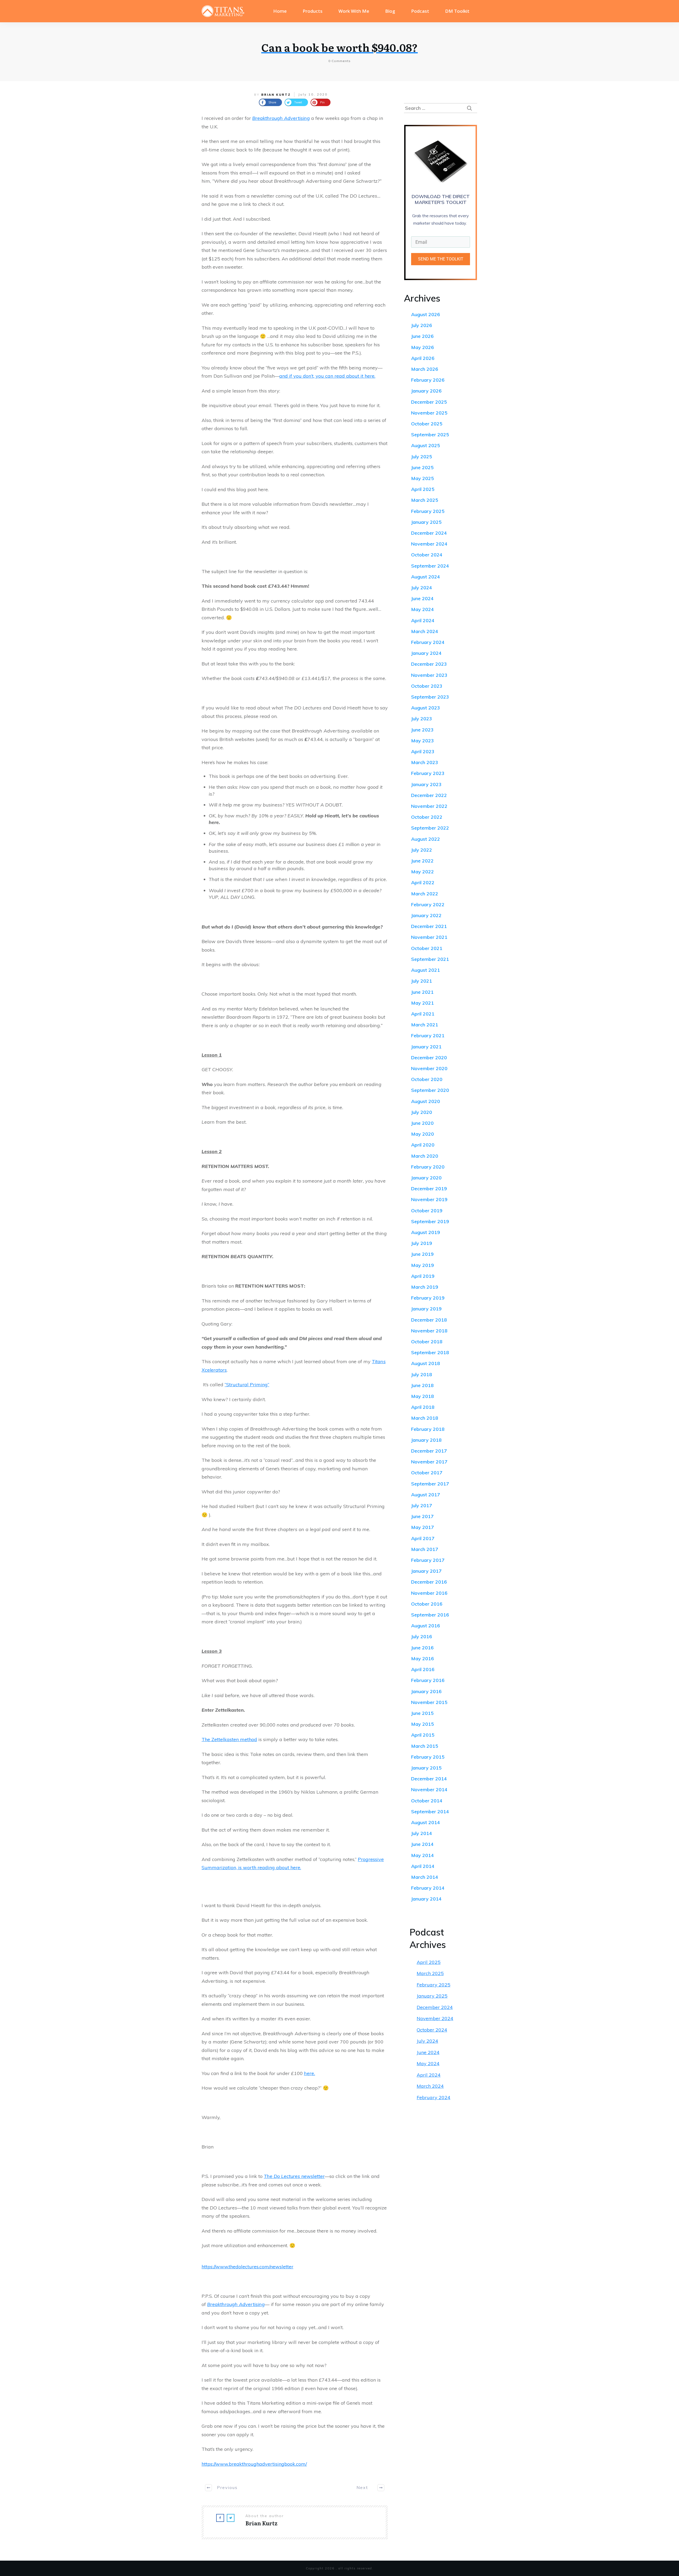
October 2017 (427, 1473)
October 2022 (427, 817)
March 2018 (425, 1418)
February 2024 (428, 642)
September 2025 (430, 435)
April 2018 (423, 1407)
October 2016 (427, 1604)
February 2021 (428, 1036)
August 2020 (426, 1101)
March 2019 (425, 1287)
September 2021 (430, 959)
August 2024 (426, 577)
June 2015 (422, 1713)
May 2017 (423, 1527)
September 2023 (430, 697)
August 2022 (426, 839)
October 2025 (427, 424)
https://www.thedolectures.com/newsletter (247, 2267)
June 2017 (422, 1516)
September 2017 (430, 1484)
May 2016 (423, 1659)
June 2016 (422, 1648)
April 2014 (423, 1866)
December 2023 (429, 664)
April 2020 (423, 1145)
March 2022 (425, 894)
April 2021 (423, 1014)
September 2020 (430, 1090)
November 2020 (429, 1068)
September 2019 (430, 1221)
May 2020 (423, 1134)
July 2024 (422, 588)
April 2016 (423, 1669)
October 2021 (427, 948)
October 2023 (427, 686)
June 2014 (422, 1844)
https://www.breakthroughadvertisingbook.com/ (254, 2464)
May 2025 (423, 478)
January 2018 (426, 1440)
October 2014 (427, 1801)
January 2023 (426, 784)
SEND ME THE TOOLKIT (441, 259)
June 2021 (422, 992)
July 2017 (422, 1505)
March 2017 (425, 1549)
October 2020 (427, 1079)
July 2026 (422, 325)
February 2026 (428, 380)
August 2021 (426, 970)
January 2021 (426, 1047)
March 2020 (425, 1156)
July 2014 (422, 1833)
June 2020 (422, 1123)
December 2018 (429, 1320)
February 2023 (428, 773)
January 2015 (426, 1768)
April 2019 (423, 1276)
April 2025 (423, 489)
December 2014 (429, 1779)
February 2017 (428, 1560)
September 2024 (430, 566)
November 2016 (429, 1593)
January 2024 (426, 653)
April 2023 (423, 751)
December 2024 (429, 533)
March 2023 (425, 762)
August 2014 (426, 1822)
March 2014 (425, 1877)
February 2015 (428, 1757)
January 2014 (426, 1899)
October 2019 (427, 1211)
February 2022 (428, 905)
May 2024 (423, 609)
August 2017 (426, 1495)
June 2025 (422, 467)
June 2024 (422, 598)
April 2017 (423, 1538)
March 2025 (425, 500)
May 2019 (423, 1265)
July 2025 (422, 457)
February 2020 (428, 1167)
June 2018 (422, 1385)
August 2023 (426, 708)
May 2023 (423, 741)
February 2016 (428, 1680)
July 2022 (422, 850)
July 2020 (422, 1112)
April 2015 (423, 1735)
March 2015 (425, 1746)
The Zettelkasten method (229, 1739)
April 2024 (423, 620)
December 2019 (429, 1189)
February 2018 (428, 1429)
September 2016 (430, 1615)
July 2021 (422, 981)
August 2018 (426, 1363)
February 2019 (428, 1298)
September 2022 (430, 828)
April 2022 (423, 882)
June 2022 (422, 861)
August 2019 (426, 1232)
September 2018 (430, 1352)
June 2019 (422, 1254)
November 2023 (429, 675)
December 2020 (429, 1058)
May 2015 (423, 1724)
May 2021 (423, 1003)
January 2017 (426, 1571)
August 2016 (426, 1626)
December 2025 (429, 402)
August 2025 (426, 445)
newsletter (294, 2176)
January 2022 (426, 915)
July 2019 (422, 1243)
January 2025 (426, 522)
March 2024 (425, 631)
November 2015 (429, 1702)
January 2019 (426, 1309)
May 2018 (423, 1396)
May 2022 (423, 872)
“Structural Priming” (247, 1385)
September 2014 (430, 1812)
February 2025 (428, 511)
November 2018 (429, 1331)
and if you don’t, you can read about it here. (327, 376)
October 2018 (427, 1342)
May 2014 (423, 1855)
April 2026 (423, 358)
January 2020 (426, 1178)
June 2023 (422, 730)
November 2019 (429, 1199)
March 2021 (425, 1025)
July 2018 (422, 1374)
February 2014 (428, 1888)
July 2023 (422, 719)
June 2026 (422, 336)
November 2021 (429, 937)
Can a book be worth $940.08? (339, 47)
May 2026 (423, 347)
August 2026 (426, 314)
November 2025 (429, 413)
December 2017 (429, 1451)
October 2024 (427, 555)
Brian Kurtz (276, 95)
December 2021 (429, 926)
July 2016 (422, 1636)
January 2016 (426, 1691)
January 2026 (426, 391)
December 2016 (429, 1582)
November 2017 (429, 1462)
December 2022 (429, 795)
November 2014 (429, 1790)
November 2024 (429, 544)
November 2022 (429, 806)
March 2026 (425, 369)
